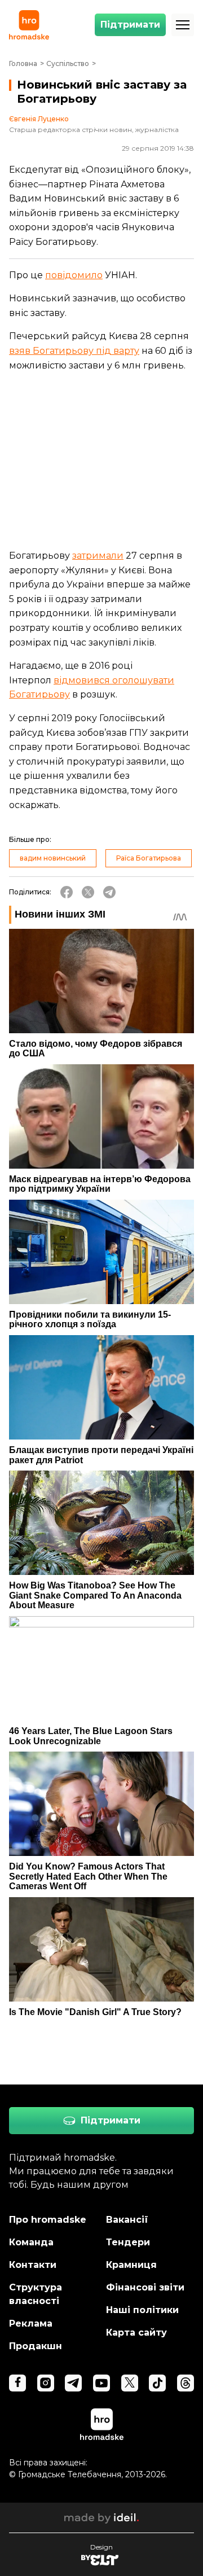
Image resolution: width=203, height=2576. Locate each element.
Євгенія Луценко (39, 119)
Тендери (128, 2242)
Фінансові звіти (145, 2287)
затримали (98, 556)
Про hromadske (48, 2220)
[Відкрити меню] (183, 25)
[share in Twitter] (88, 892)
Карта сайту (136, 2333)
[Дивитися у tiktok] (157, 2383)
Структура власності (36, 2294)
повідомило (74, 275)
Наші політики (142, 2310)
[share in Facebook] (67, 892)
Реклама (31, 2323)
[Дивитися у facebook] (17, 2383)
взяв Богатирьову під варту (74, 351)
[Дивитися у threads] (186, 2383)
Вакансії (127, 2220)
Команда (31, 2242)
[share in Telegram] (109, 892)
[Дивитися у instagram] (46, 2383)
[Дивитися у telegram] (73, 2383)
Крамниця (131, 2265)
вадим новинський (53, 858)
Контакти (33, 2265)
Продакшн (36, 2346)
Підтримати (130, 25)
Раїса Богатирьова (149, 858)
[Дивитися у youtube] (101, 2383)
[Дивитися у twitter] (130, 2383)
